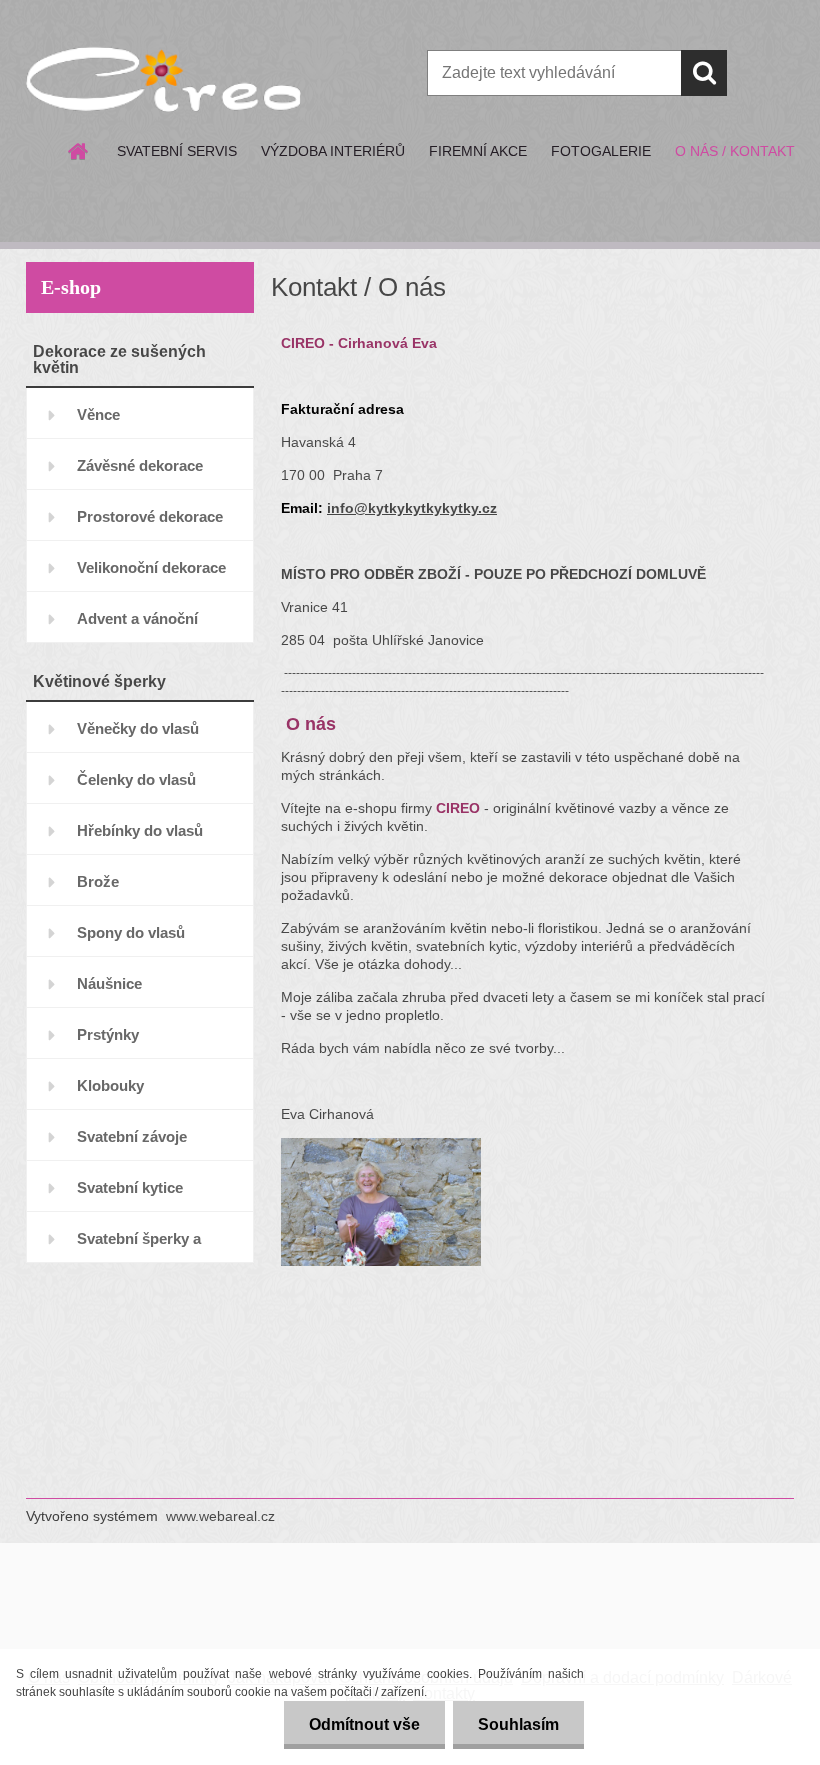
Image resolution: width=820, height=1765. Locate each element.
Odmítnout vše (364, 1724)
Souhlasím (518, 1724)
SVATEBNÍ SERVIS (177, 151)
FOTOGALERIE (601, 151)
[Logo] (163, 74)
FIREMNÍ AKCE (478, 151)
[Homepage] (79, 151)
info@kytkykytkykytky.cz (412, 508)
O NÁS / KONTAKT (735, 151)
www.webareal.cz (220, 1516)
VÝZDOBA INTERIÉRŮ (333, 151)
